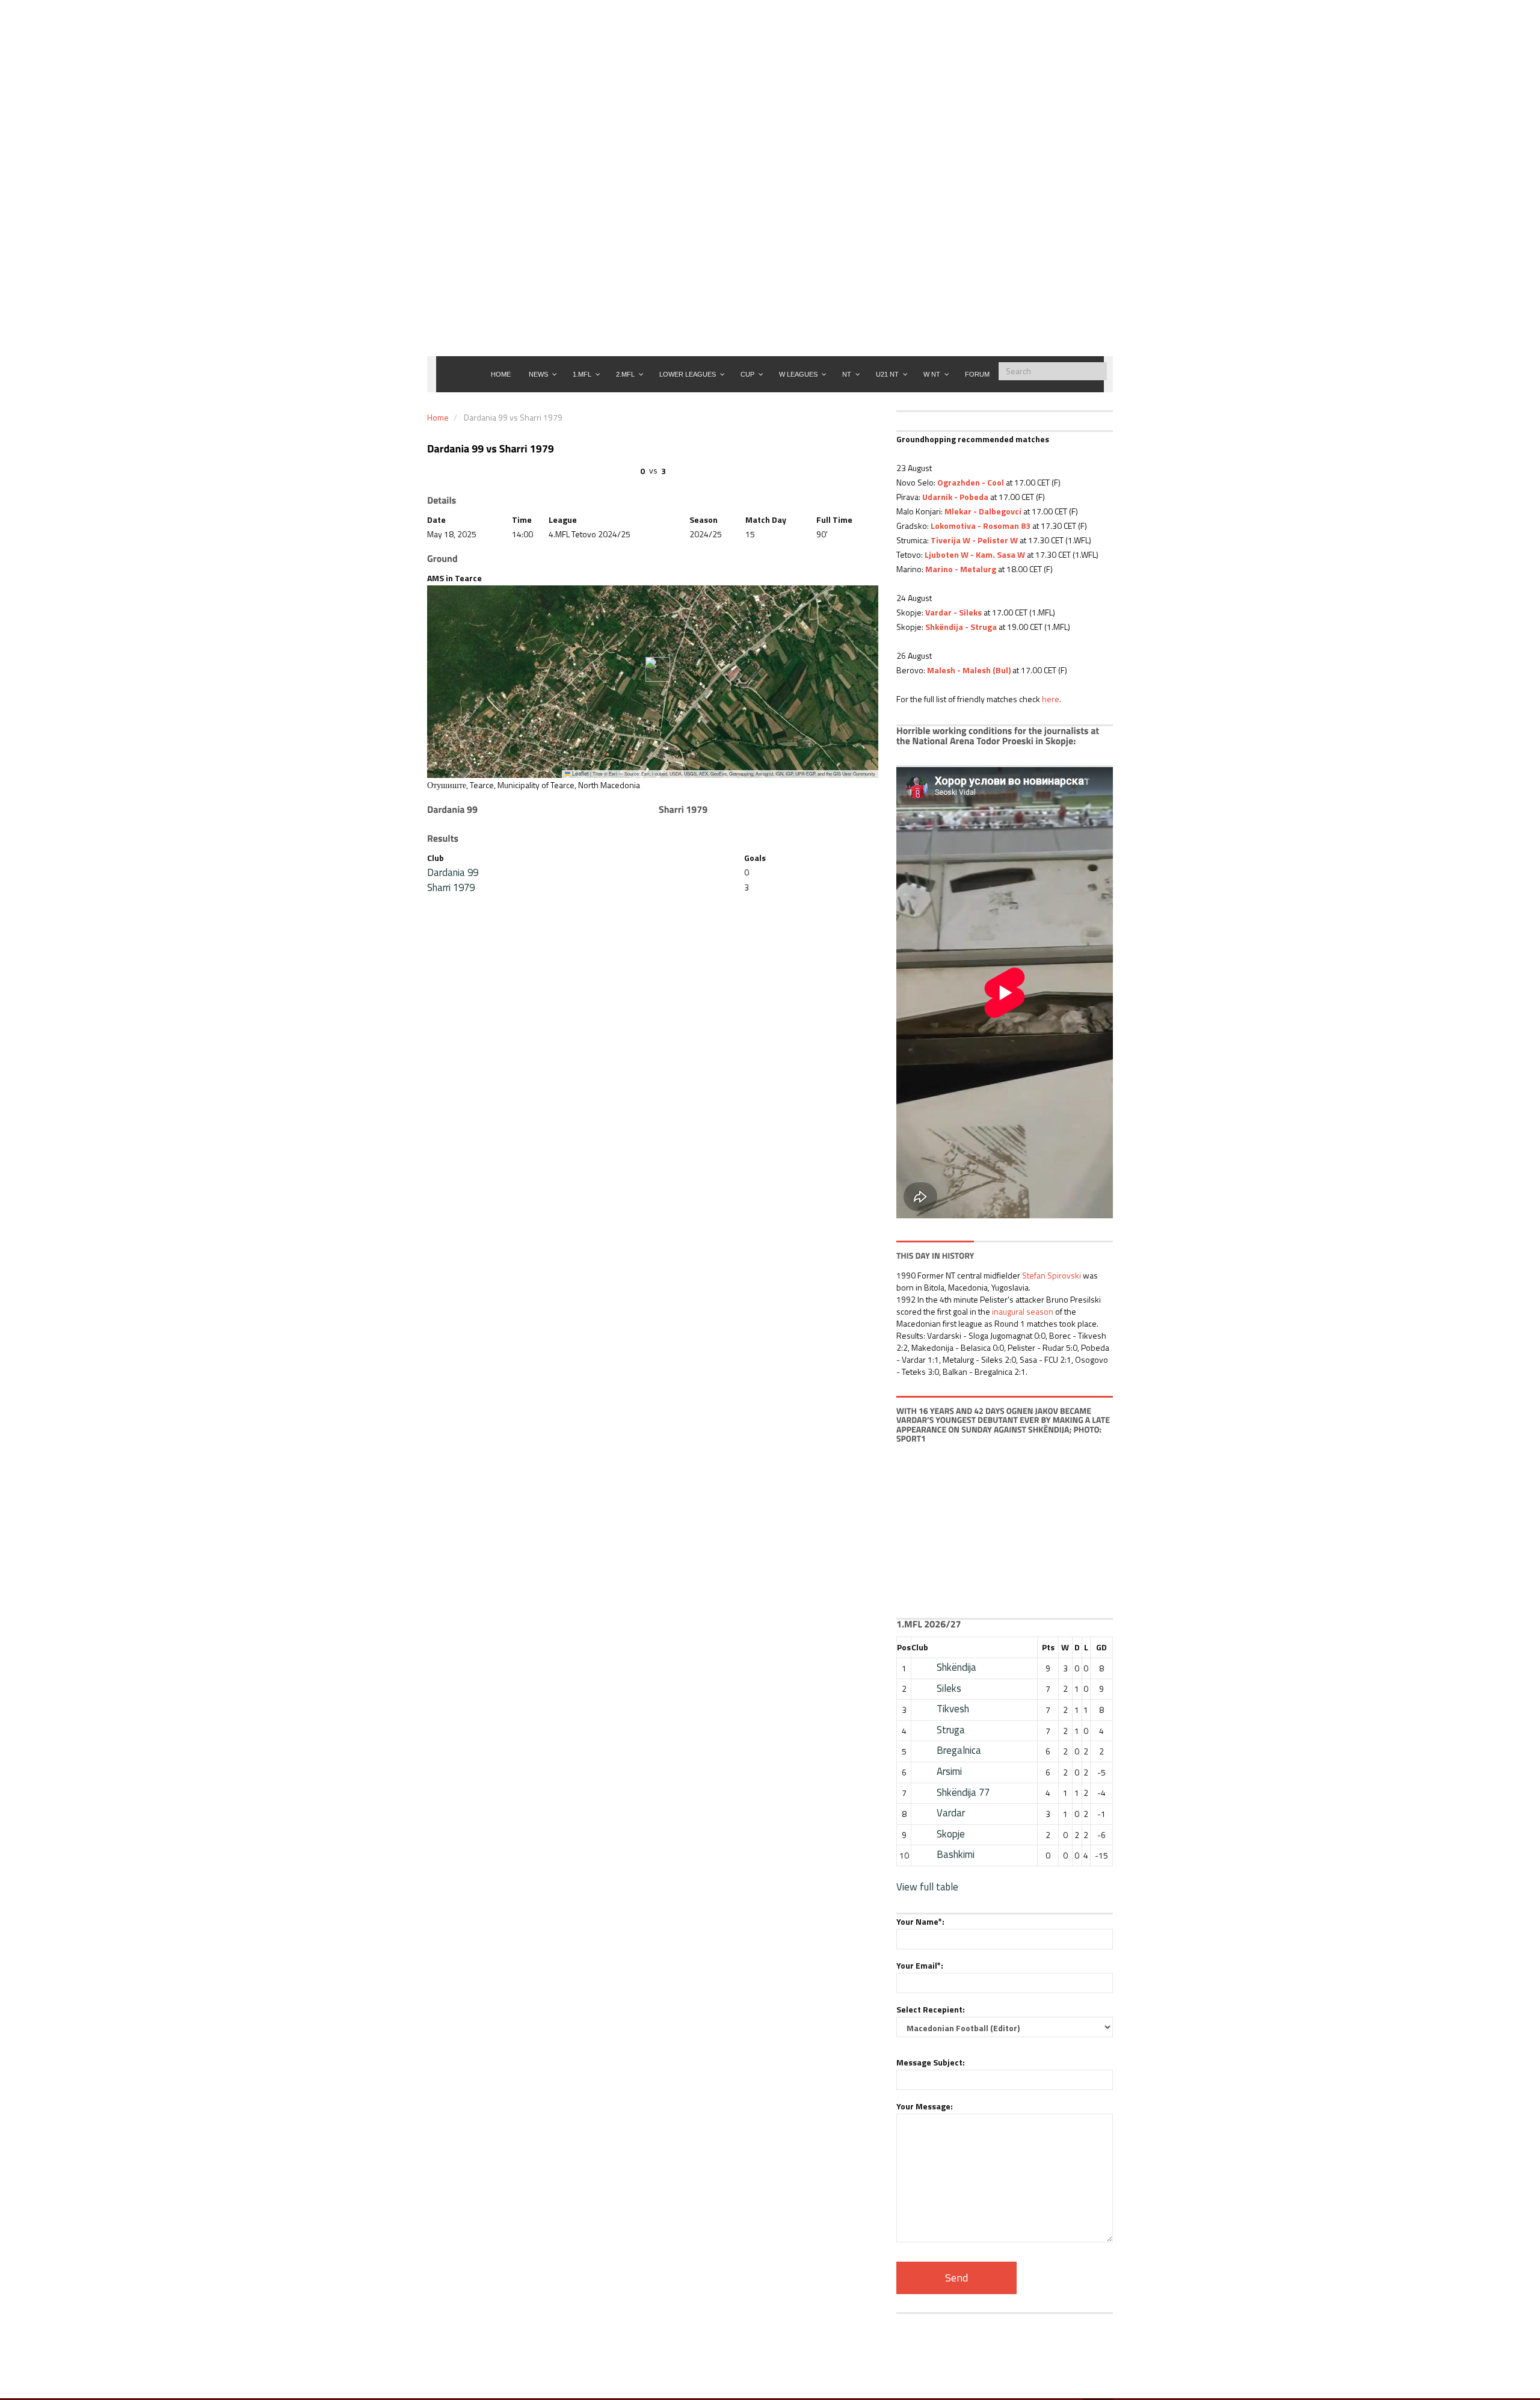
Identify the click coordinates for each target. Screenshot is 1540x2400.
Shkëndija (956, 1667)
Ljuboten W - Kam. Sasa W (975, 554)
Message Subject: (931, 2062)
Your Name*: (920, 1921)
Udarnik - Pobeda (955, 497)
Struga (951, 1730)
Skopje (951, 1834)
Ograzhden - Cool (971, 482)
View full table (927, 1887)
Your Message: (925, 2106)
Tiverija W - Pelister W (974, 540)
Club (920, 1647)
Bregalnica (959, 1750)
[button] (653, 669)
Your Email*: (920, 1965)
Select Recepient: (931, 2009)
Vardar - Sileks (953, 612)
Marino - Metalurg (961, 569)
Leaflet (580, 773)
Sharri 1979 (451, 887)
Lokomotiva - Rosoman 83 (981, 526)
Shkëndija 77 (963, 1792)
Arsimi (949, 1771)
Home (438, 417)
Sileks (949, 1688)
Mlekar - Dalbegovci (983, 511)
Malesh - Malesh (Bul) (969, 670)
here (1051, 699)
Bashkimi (956, 1854)
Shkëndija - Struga (961, 627)
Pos (904, 1647)
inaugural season (1023, 1311)
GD (1101, 1647)
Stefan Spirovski (1052, 1275)
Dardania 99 (453, 872)
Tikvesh (953, 1709)
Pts (1048, 1647)
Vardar (951, 1813)
